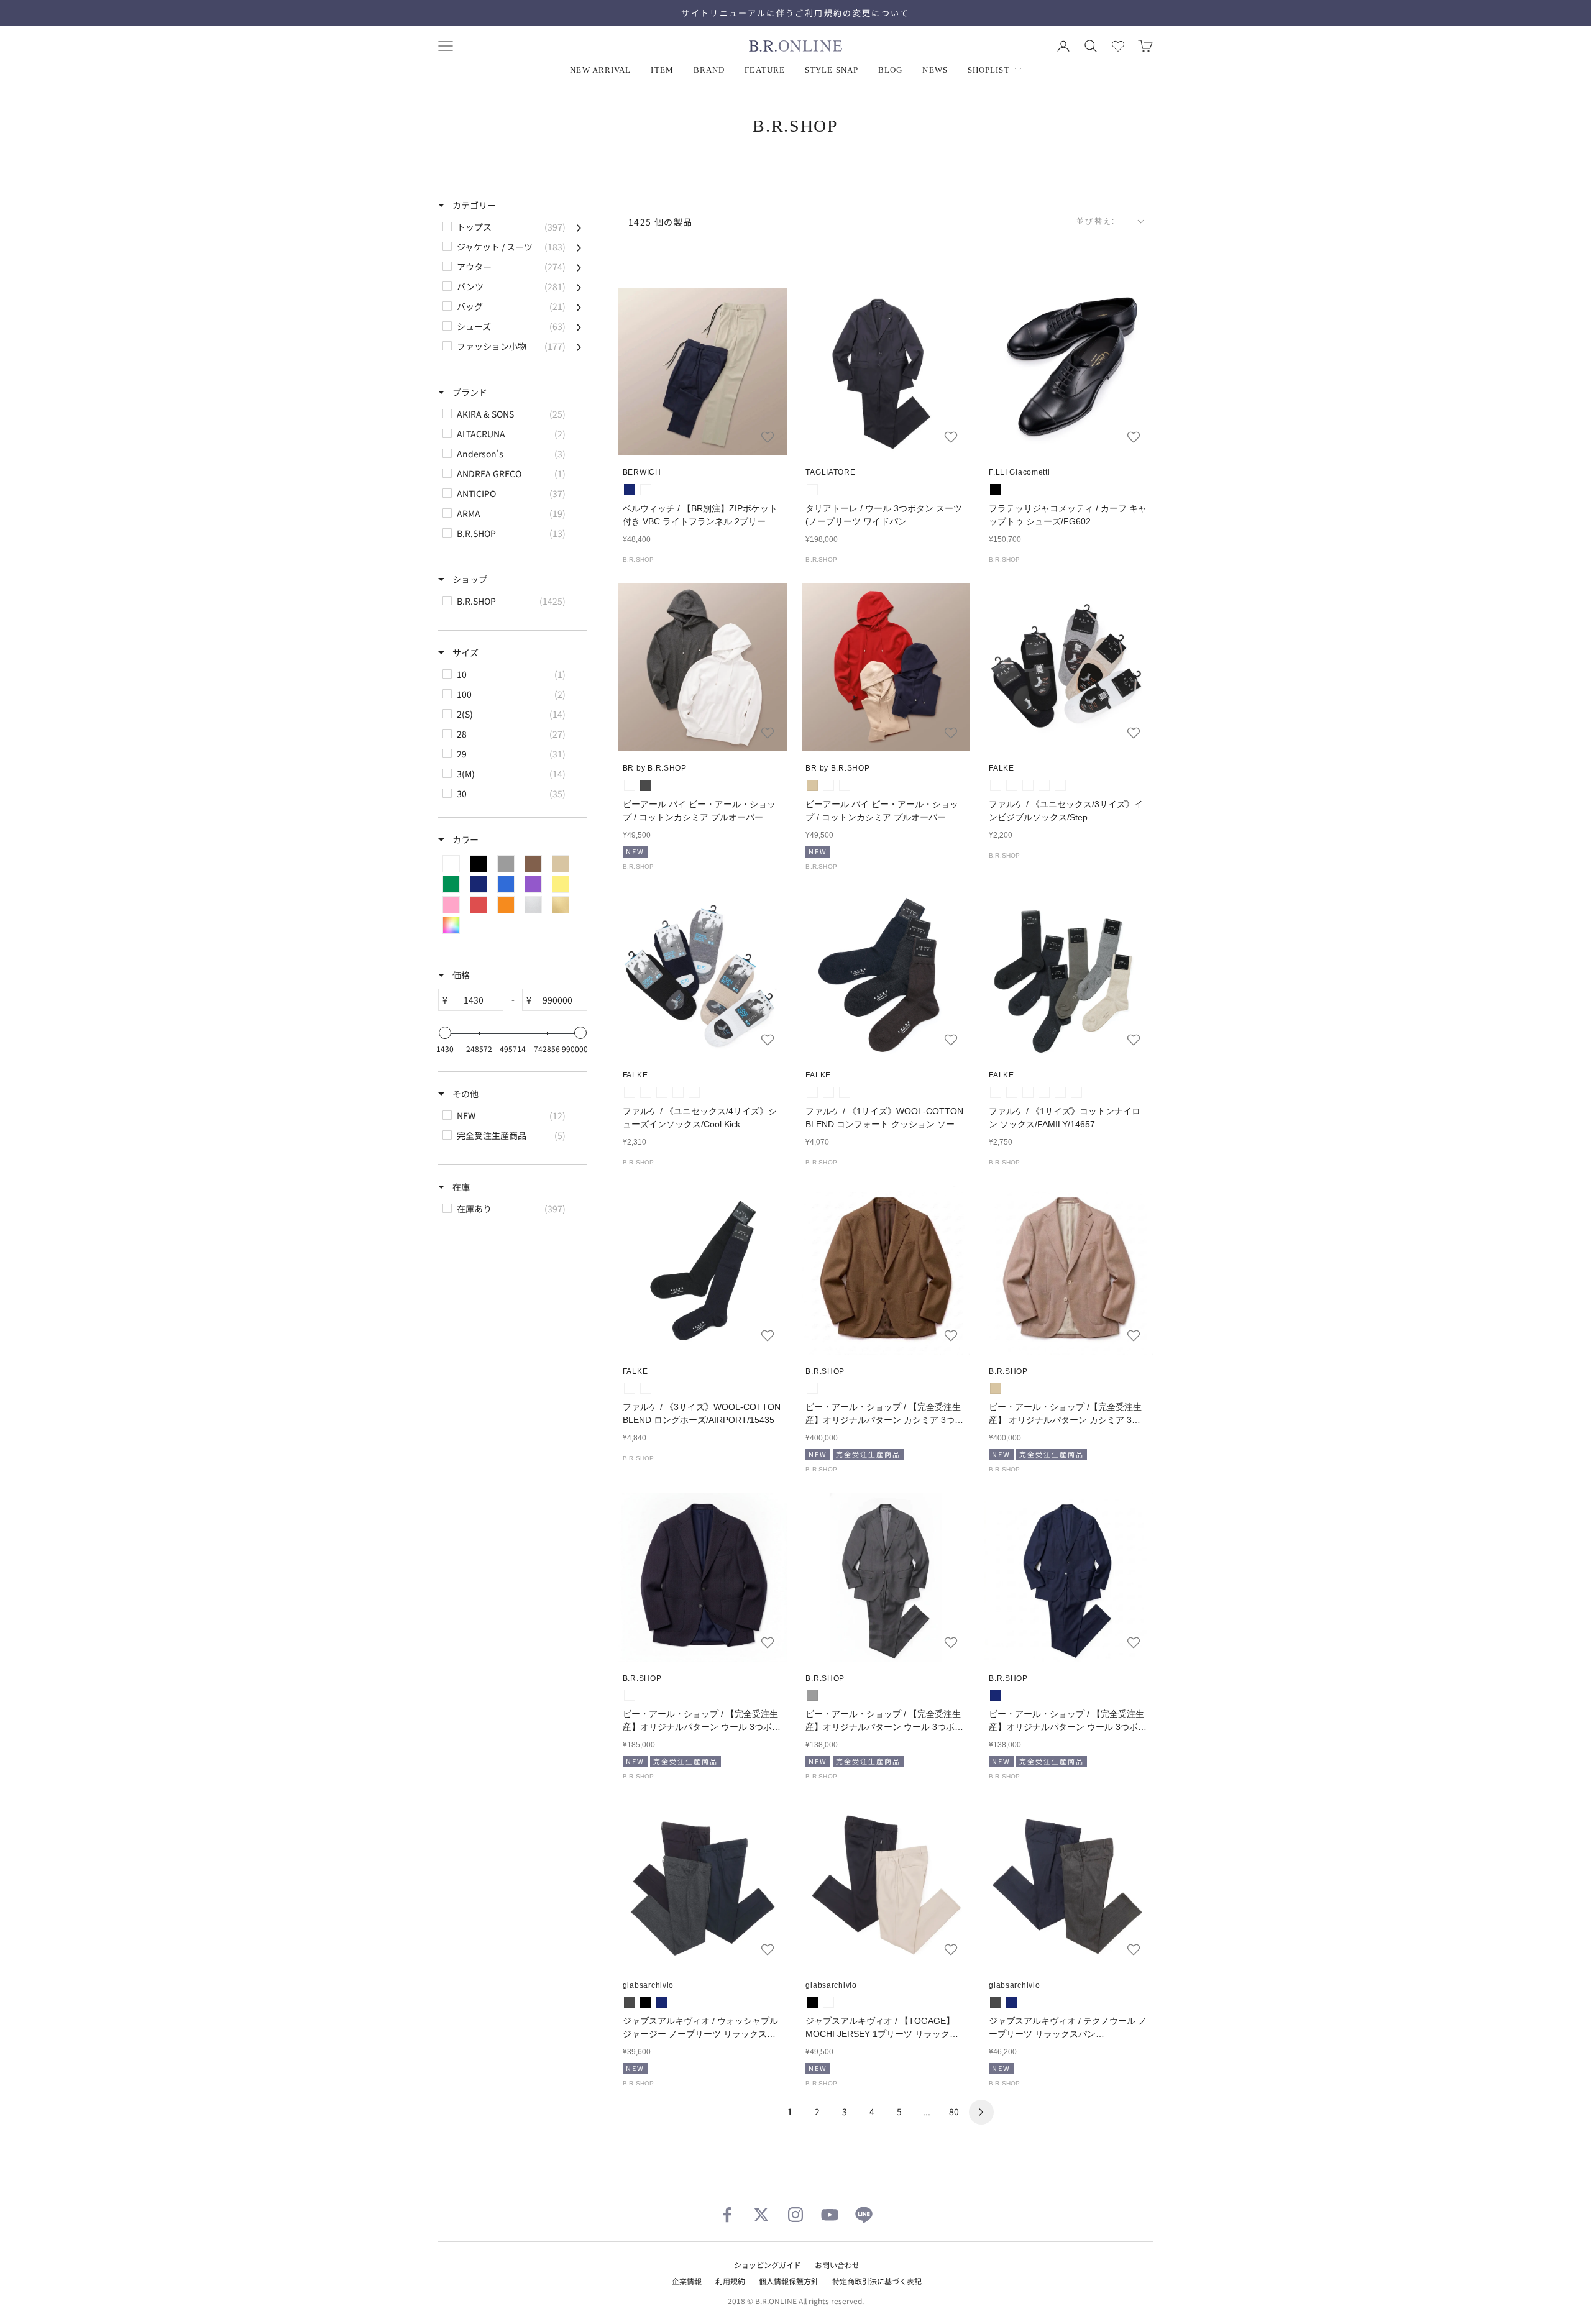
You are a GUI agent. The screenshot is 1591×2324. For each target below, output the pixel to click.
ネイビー (630, 490)
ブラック (996, 490)
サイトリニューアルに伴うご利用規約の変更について (795, 13)
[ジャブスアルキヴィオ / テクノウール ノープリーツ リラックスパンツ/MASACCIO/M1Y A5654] (1069, 1884)
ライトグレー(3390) (1012, 785)
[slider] (445, 1033)
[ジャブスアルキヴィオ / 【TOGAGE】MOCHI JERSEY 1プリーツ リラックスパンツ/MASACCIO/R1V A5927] (886, 1884)
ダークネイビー (812, 490)
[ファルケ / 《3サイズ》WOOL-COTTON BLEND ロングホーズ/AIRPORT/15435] (703, 1270)
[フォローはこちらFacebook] (727, 2215)
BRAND (709, 70)
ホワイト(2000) (996, 785)
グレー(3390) (996, 1092)
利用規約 (730, 2281)
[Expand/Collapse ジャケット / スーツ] (579, 247)
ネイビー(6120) (678, 1092)
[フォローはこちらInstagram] (795, 2215)
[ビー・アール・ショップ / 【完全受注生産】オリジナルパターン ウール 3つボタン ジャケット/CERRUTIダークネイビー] (703, 1577)
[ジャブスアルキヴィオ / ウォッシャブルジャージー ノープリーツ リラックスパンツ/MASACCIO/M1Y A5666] (703, 1884)
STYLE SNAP (832, 70)
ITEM (662, 70)
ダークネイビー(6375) (1044, 785)
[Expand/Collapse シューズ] (579, 326)
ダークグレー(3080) (812, 1092)
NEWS (935, 70)
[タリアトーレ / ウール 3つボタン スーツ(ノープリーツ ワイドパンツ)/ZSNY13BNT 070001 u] (886, 372)
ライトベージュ (646, 490)
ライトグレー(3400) (646, 1092)
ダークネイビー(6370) (828, 1092)
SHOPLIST (989, 70)
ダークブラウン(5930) (845, 1092)
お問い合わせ (837, 2265)
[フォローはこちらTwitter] (761, 2215)
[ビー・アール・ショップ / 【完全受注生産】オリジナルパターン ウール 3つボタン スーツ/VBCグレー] (886, 1577)
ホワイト (630, 785)
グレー (812, 1695)
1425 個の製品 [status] (661, 222)
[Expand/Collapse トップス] (579, 227)
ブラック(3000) (1028, 785)
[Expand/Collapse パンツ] (579, 286)
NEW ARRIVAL (600, 70)
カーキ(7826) (1076, 1092)
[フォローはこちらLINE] (864, 2215)
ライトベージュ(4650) (1060, 785)
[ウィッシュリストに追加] (768, 437)
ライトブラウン (812, 1388)
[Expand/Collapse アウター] (579, 267)
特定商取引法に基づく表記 (877, 2281)
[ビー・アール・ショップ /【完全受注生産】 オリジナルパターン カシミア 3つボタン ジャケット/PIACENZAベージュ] (1069, 1270)
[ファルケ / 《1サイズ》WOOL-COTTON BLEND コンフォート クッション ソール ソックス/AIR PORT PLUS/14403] (886, 975)
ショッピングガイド (768, 2265)
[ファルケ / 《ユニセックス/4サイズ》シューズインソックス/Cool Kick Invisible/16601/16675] (703, 975)
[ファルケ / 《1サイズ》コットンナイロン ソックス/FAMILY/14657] (1069, 975)
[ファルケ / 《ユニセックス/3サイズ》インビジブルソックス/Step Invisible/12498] (1069, 668)
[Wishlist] (1118, 46)
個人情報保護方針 (789, 2281)
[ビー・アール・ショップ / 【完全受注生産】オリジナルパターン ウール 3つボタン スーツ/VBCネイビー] (1069, 1577)
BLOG (890, 70)
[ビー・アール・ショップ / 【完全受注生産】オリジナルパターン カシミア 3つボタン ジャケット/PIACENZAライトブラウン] (886, 1270)
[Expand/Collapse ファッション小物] (579, 346)
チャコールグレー (646, 785)
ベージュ (812, 785)
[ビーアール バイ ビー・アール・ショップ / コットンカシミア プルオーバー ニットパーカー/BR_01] (703, 668)
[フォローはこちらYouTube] (830, 2215)
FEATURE (765, 70)
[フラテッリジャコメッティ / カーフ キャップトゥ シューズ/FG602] (1069, 372)
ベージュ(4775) (694, 1092)
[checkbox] (512, 227)
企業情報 (687, 2281)
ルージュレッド (828, 785)
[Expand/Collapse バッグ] (579, 306)
